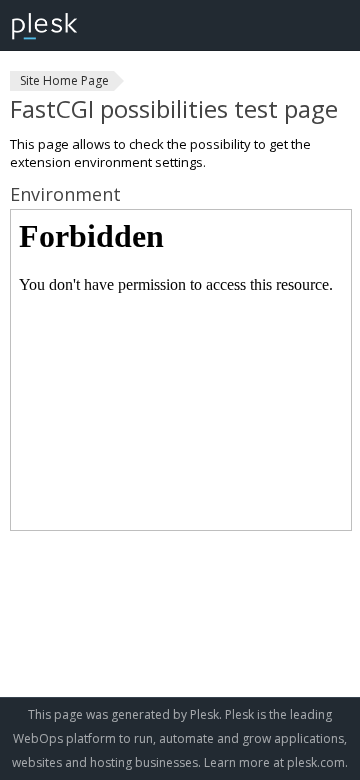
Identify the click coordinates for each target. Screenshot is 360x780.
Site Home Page (64, 80)
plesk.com (316, 762)
